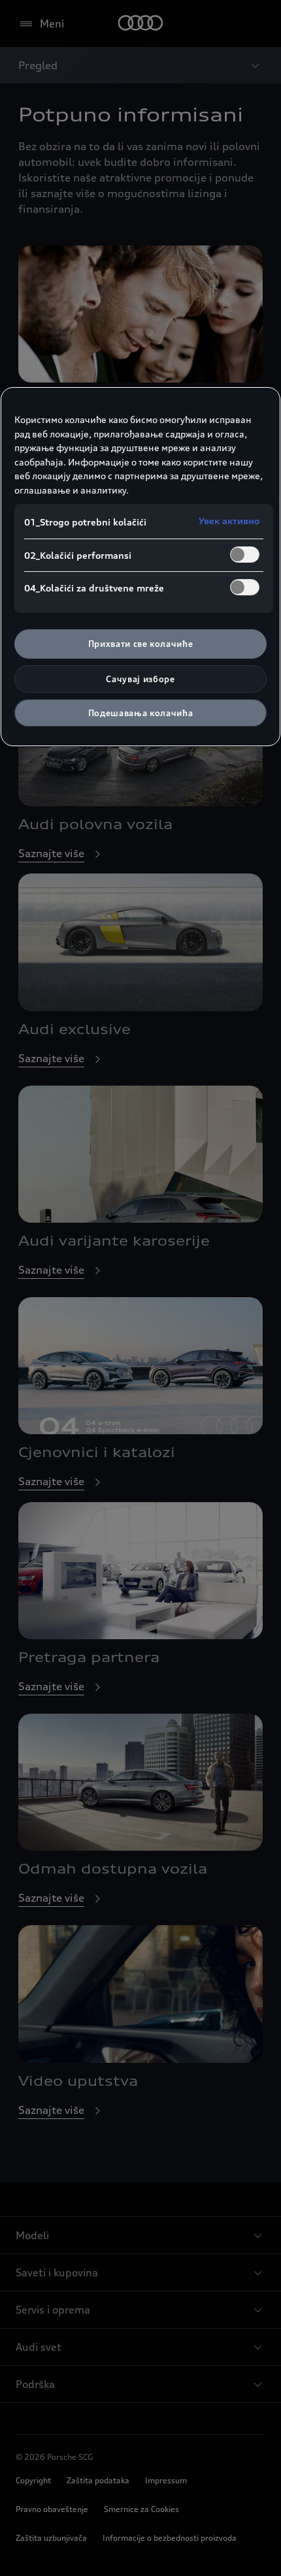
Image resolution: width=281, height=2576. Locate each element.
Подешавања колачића (140, 713)
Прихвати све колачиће (141, 644)
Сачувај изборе (140, 679)
